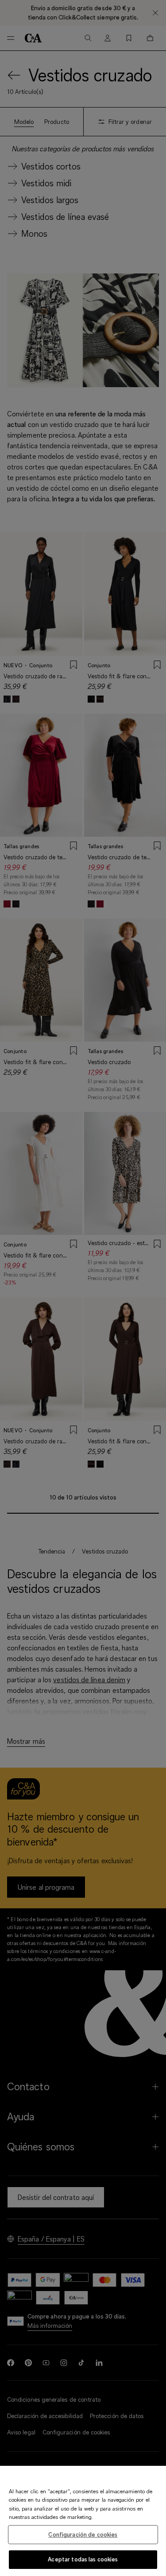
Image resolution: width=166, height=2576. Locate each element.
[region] (83, 2521)
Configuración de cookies (83, 2534)
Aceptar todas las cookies (83, 2559)
